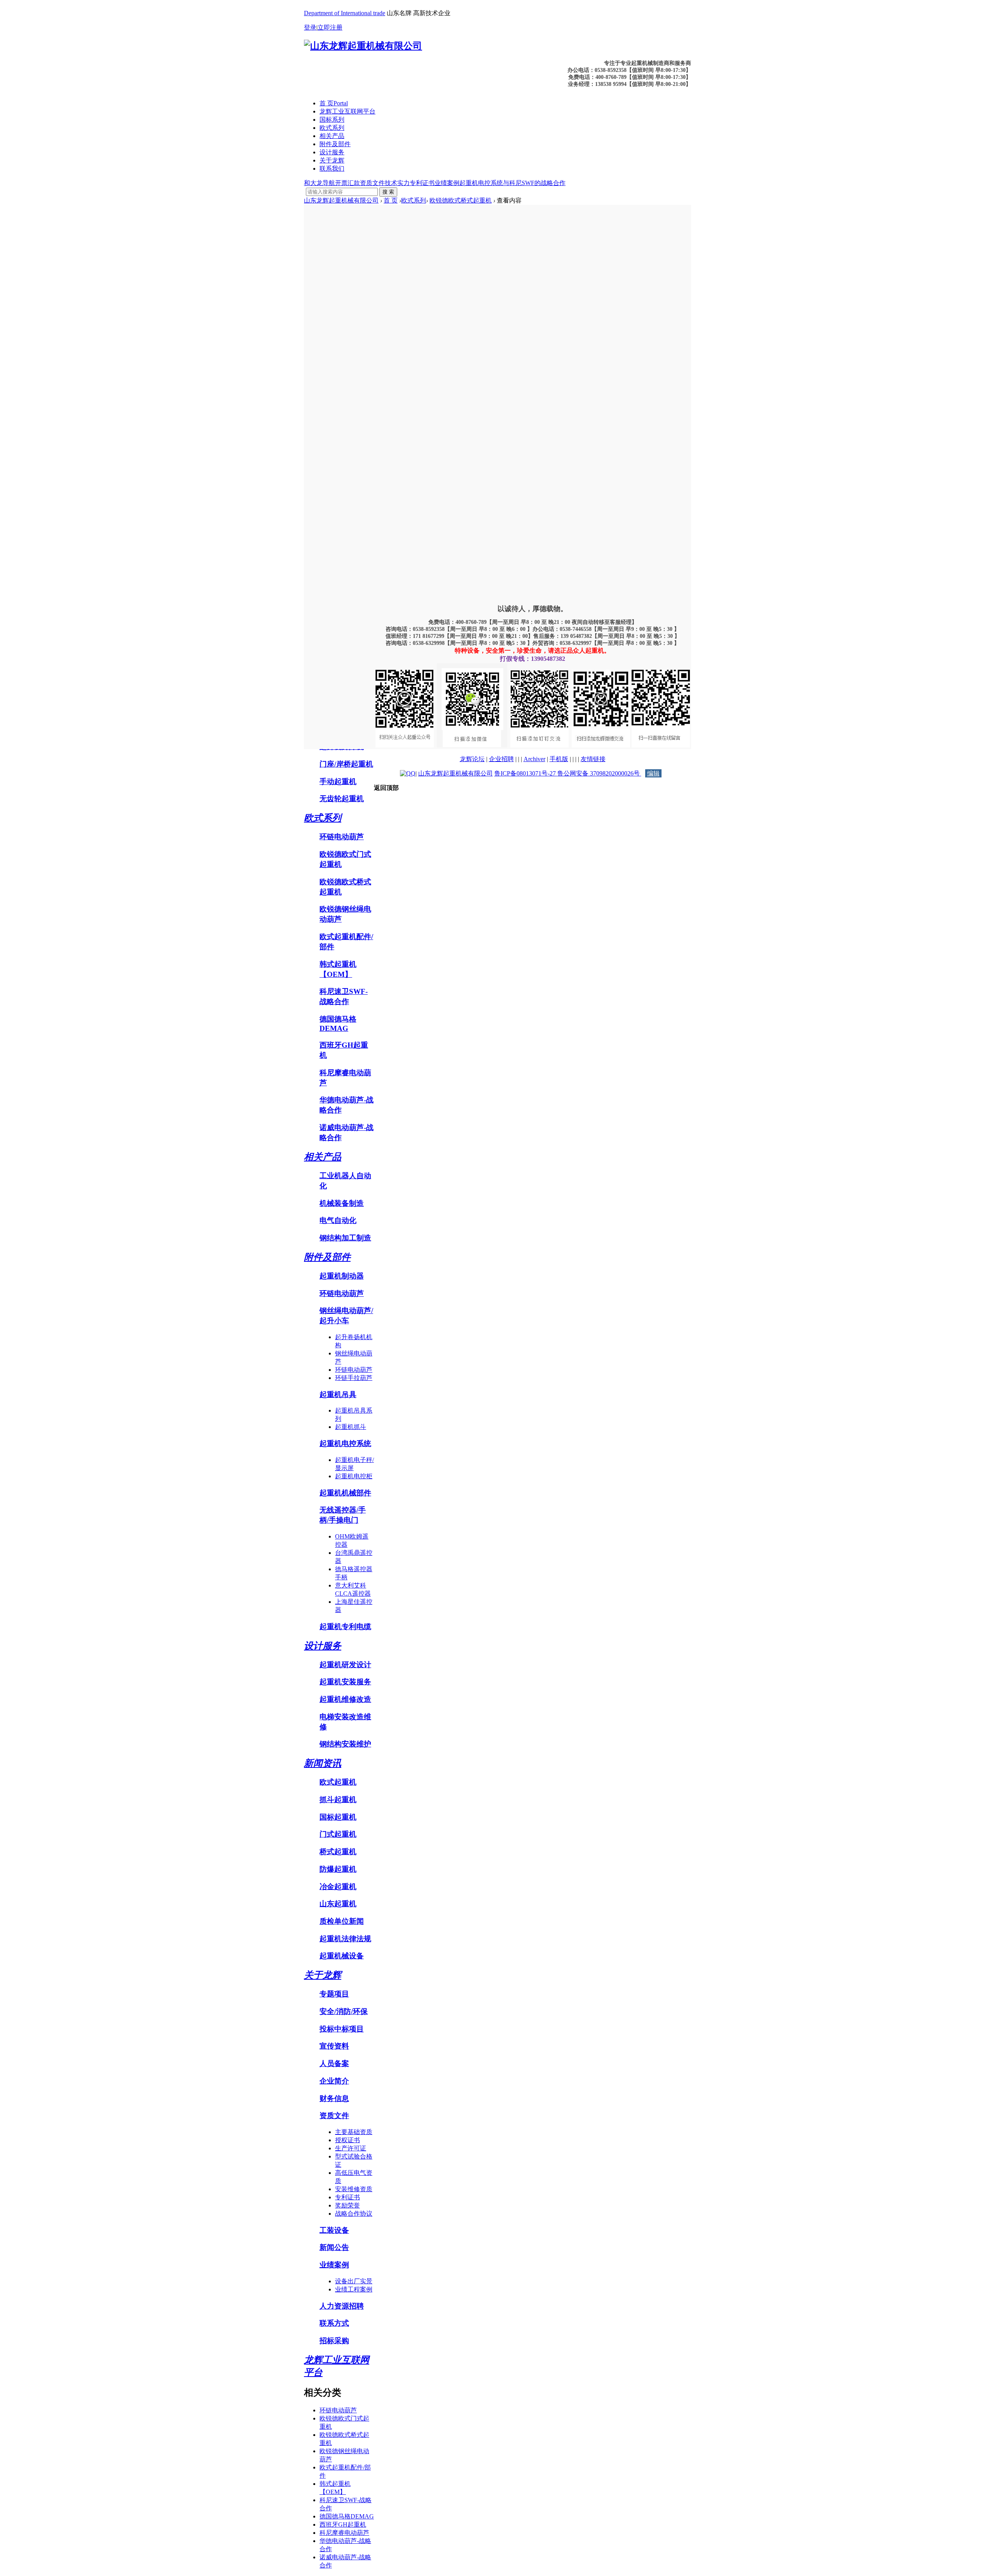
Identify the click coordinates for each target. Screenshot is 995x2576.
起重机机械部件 (345, 1493)
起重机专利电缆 (345, 1627)
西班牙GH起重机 (343, 2524)
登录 (310, 27)
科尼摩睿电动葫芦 (344, 2533)
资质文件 (372, 183)
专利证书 (422, 183)
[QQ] (408, 773)
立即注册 (330, 27)
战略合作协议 (354, 2214)
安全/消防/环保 (344, 2011)
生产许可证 (351, 2148)
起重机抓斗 (351, 1427)
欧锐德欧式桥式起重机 (461, 200)
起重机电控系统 (481, 183)
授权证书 (347, 2140)
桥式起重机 (338, 1852)
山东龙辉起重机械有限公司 (341, 200)
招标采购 (334, 2341)
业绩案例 (447, 183)
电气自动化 (338, 1220)
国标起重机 (338, 1817)
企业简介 (334, 2081)
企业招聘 (501, 759)
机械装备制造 (342, 1203)
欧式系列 (332, 128)
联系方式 (334, 2323)
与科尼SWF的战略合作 (534, 183)
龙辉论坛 (472, 759)
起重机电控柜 (354, 1476)
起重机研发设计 (345, 1665)
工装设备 (334, 2230)
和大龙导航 (319, 183)
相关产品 (332, 136)
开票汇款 (347, 183)
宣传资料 (334, 2046)
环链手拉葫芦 (354, 1378)
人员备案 (334, 2063)
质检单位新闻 (342, 1921)
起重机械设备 (342, 1956)
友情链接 (593, 759)
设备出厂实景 (354, 2281)
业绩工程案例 (354, 2289)
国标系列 (332, 120)
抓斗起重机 (338, 1800)
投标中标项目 (342, 2029)
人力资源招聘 (342, 2306)
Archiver (534, 759)
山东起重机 (338, 1904)
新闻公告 (334, 2247)
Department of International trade (345, 13)
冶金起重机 (338, 1887)
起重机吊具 (338, 1395)
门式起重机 (338, 1834)
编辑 (653, 773)
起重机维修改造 (345, 1699)
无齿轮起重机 (342, 799)
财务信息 (334, 2098)
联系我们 (332, 169)
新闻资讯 (323, 1763)
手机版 (559, 759)
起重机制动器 (342, 1276)
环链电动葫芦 (342, 837)
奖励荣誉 (347, 2205)
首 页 (334, 103)
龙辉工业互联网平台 (347, 111)
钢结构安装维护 (345, 1744)
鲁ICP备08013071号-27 (526, 773)
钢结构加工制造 (345, 1238)
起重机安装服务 (345, 1682)
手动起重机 (338, 782)
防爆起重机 (338, 1869)
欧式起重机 (338, 1782)
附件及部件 (335, 144)
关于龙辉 (332, 160)
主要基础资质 (354, 2132)
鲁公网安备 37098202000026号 (599, 773)
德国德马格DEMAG (347, 2516)
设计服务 (332, 152)
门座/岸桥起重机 (346, 764)
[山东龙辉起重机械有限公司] (363, 46)
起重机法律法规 (345, 1939)
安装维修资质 (354, 2189)
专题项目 (334, 1994)
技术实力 (397, 183)
